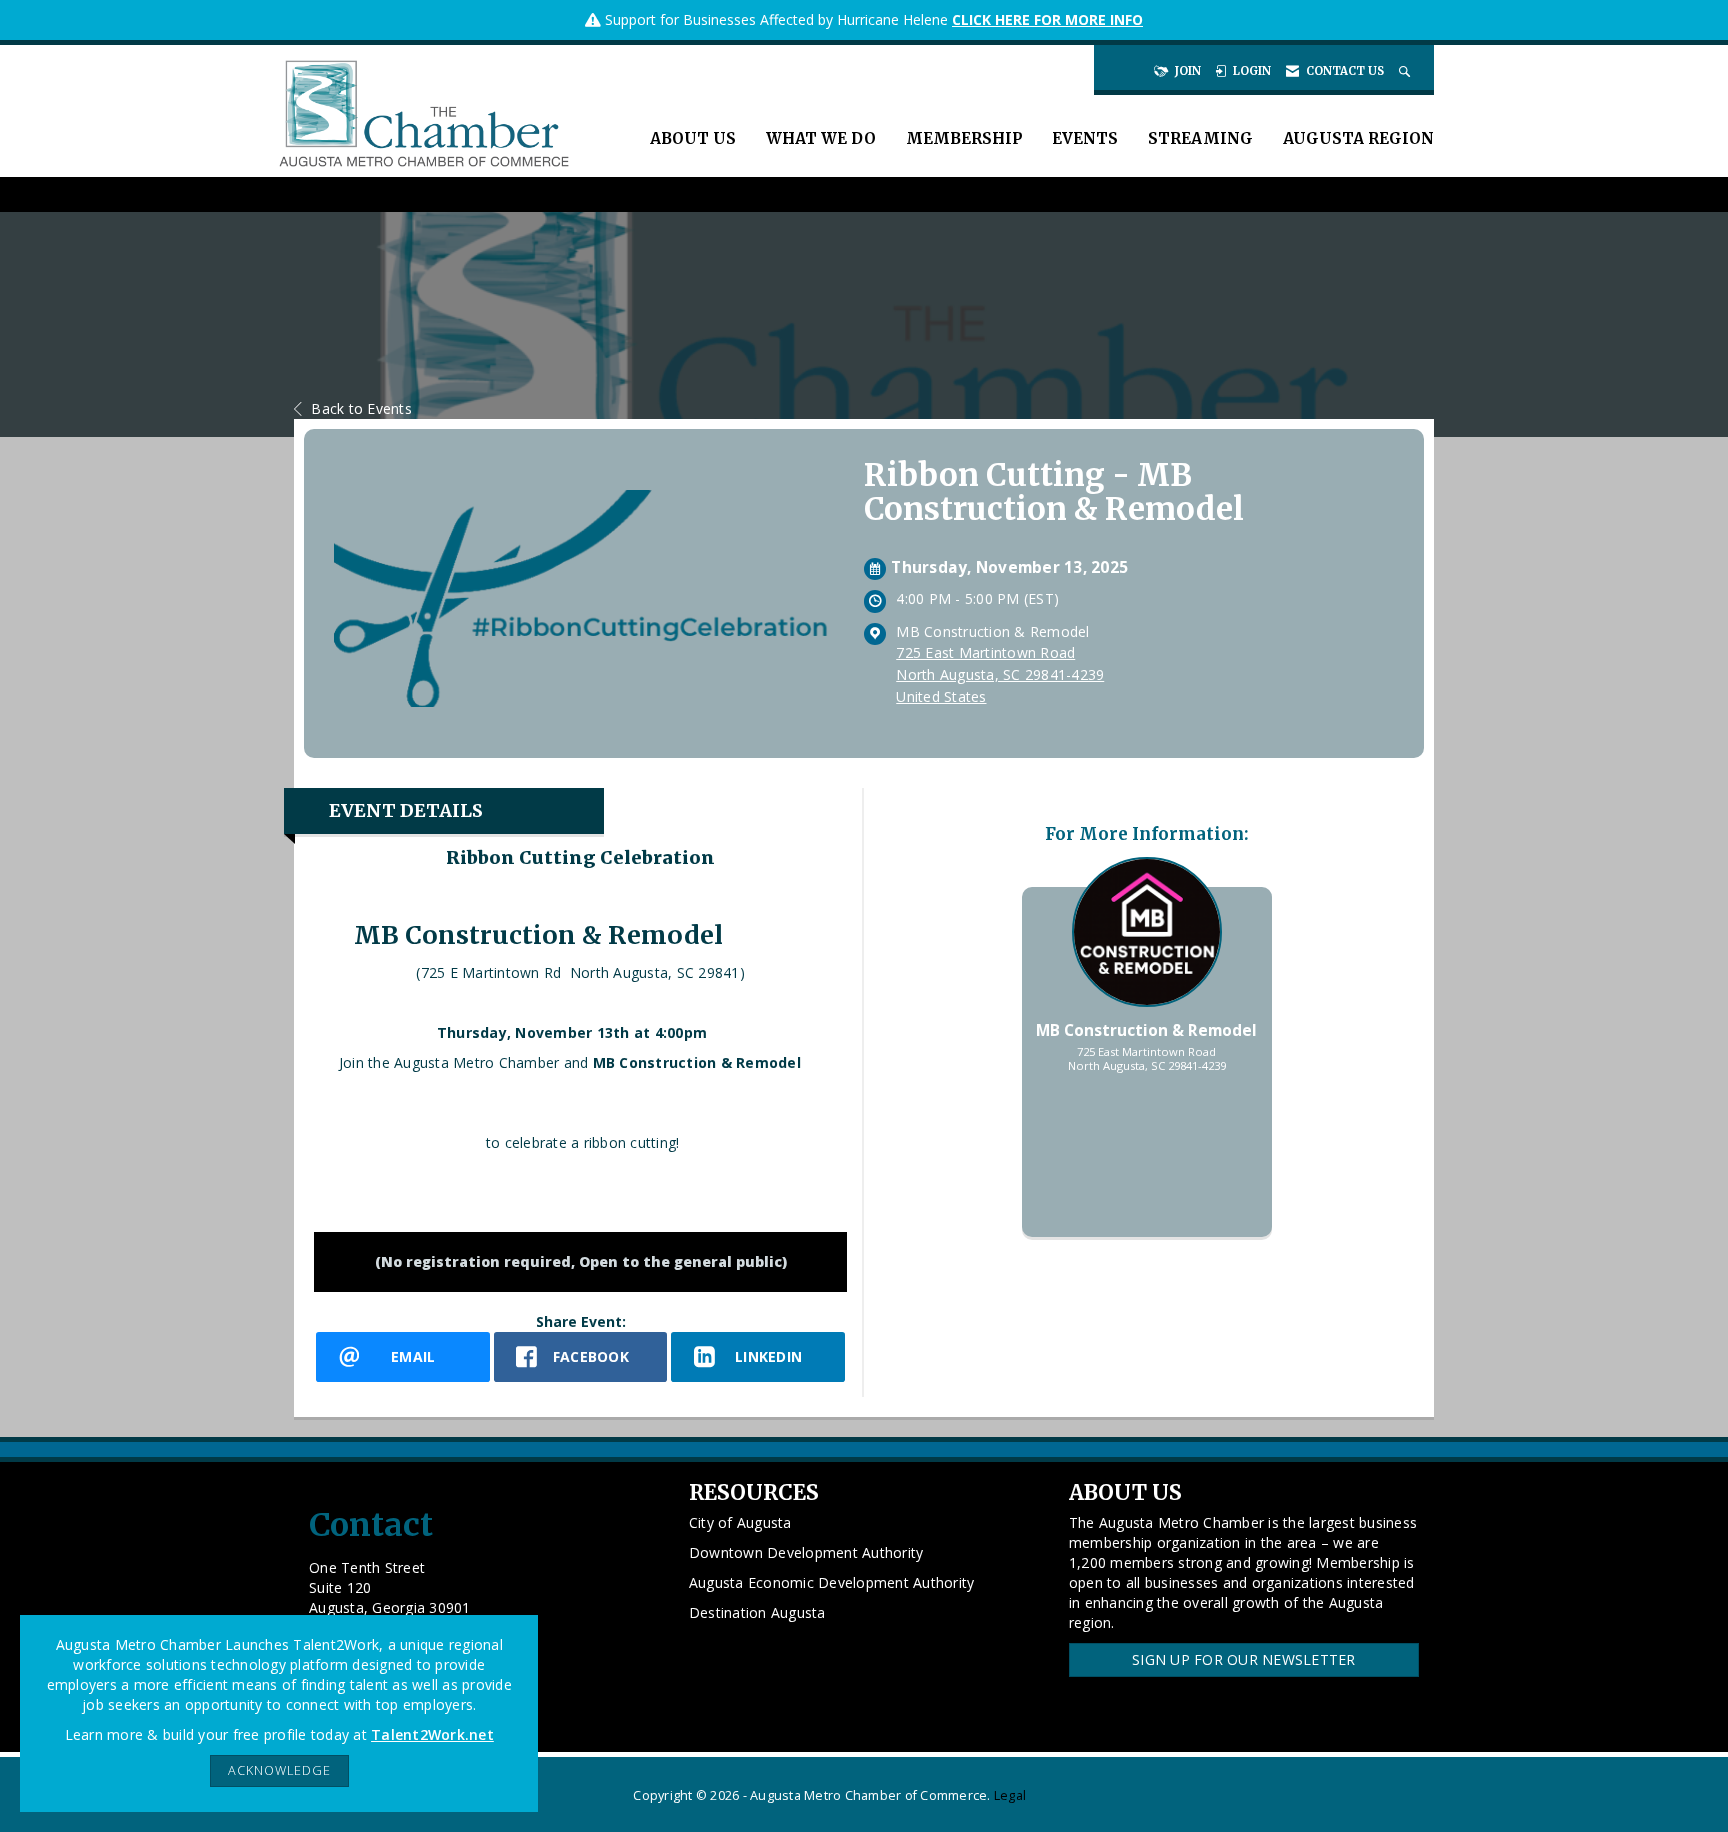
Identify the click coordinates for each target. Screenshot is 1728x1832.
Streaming (1200, 138)
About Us (693, 138)
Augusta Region (1358, 138)
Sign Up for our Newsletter (1244, 1659)
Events (1085, 138)
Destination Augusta (757, 1612)
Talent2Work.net (432, 1734)
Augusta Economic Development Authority (832, 1582)
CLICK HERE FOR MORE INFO (1047, 19)
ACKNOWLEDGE (279, 1770)
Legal (1010, 1795)
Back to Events (361, 408)
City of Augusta (740, 1522)
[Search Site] (1406, 71)
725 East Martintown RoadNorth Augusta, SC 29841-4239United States (1000, 674)
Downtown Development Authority (806, 1552)
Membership (964, 138)
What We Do (821, 138)
